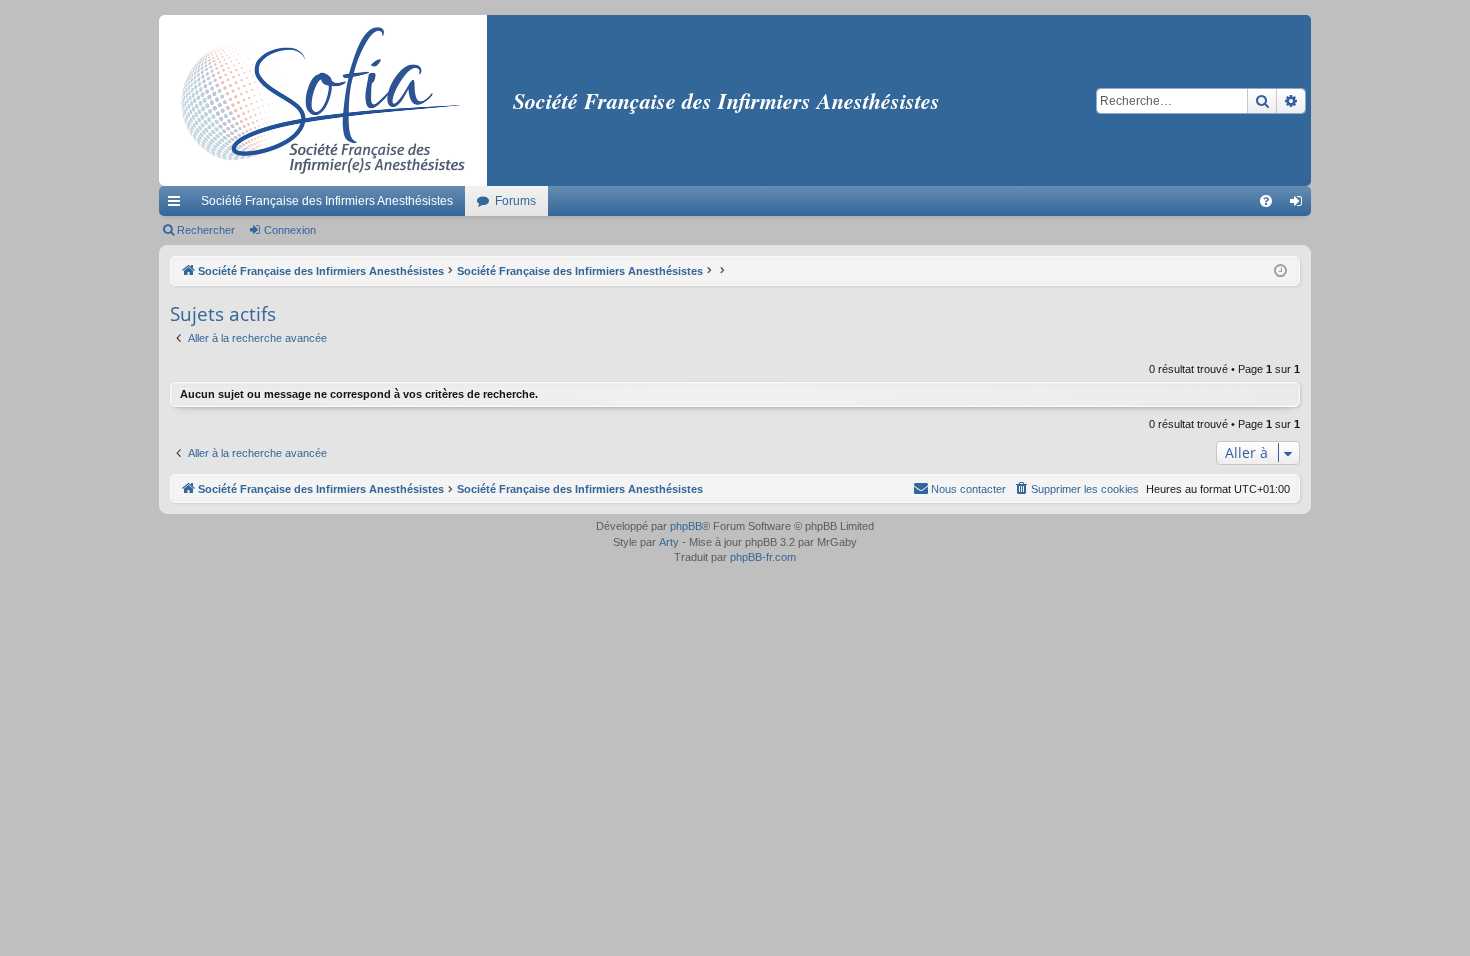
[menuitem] (1266, 201)
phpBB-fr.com (763, 557)
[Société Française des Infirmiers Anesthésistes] (323, 100)
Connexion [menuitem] (1300, 205)
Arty (669, 542)
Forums (515, 201)
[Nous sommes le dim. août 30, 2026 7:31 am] (1280, 271)
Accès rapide (178, 205)
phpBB (686, 526)
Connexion (290, 230)
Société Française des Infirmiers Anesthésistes (327, 201)
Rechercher (206, 230)
